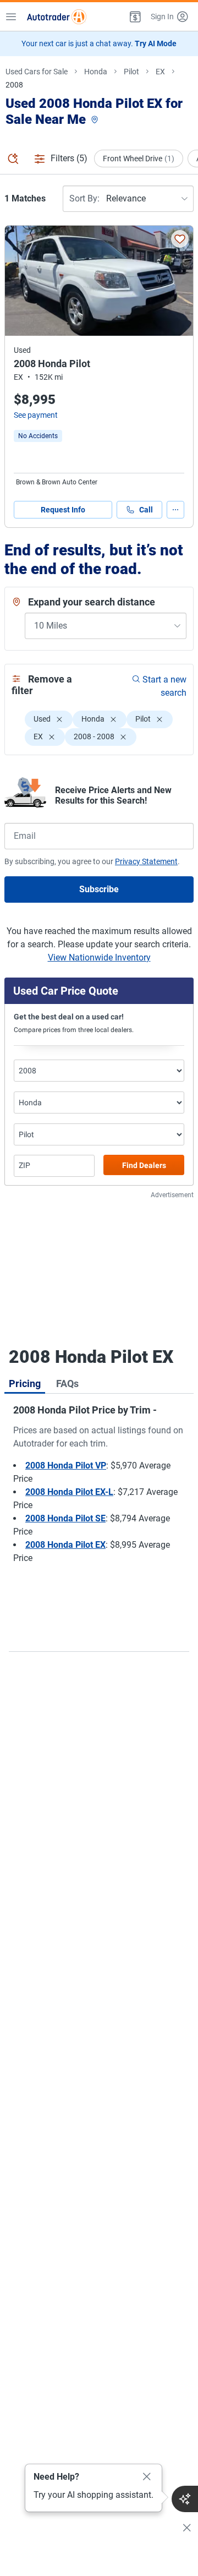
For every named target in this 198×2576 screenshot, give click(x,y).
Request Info (63, 510)
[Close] (147, 2477)
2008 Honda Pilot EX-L (69, 1492)
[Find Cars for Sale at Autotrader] (57, 17)
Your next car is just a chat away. (99, 43)
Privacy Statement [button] (146, 861)
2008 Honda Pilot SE (65, 1518)
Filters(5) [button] (69, 158)
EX (160, 72)
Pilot (131, 72)
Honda (96, 72)
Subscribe (99, 889)
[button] (134, 17)
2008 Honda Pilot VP (66, 1466)
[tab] (25, 1383)
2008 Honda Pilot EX (65, 1545)
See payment (36, 415)
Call (146, 510)
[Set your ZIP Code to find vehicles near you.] (96, 120)
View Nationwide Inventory (99, 957)
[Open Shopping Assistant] (185, 2499)
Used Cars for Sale (37, 72)
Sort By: (84, 198)
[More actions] (175, 510)
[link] (38, 436)
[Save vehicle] (180, 239)
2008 (14, 85)
